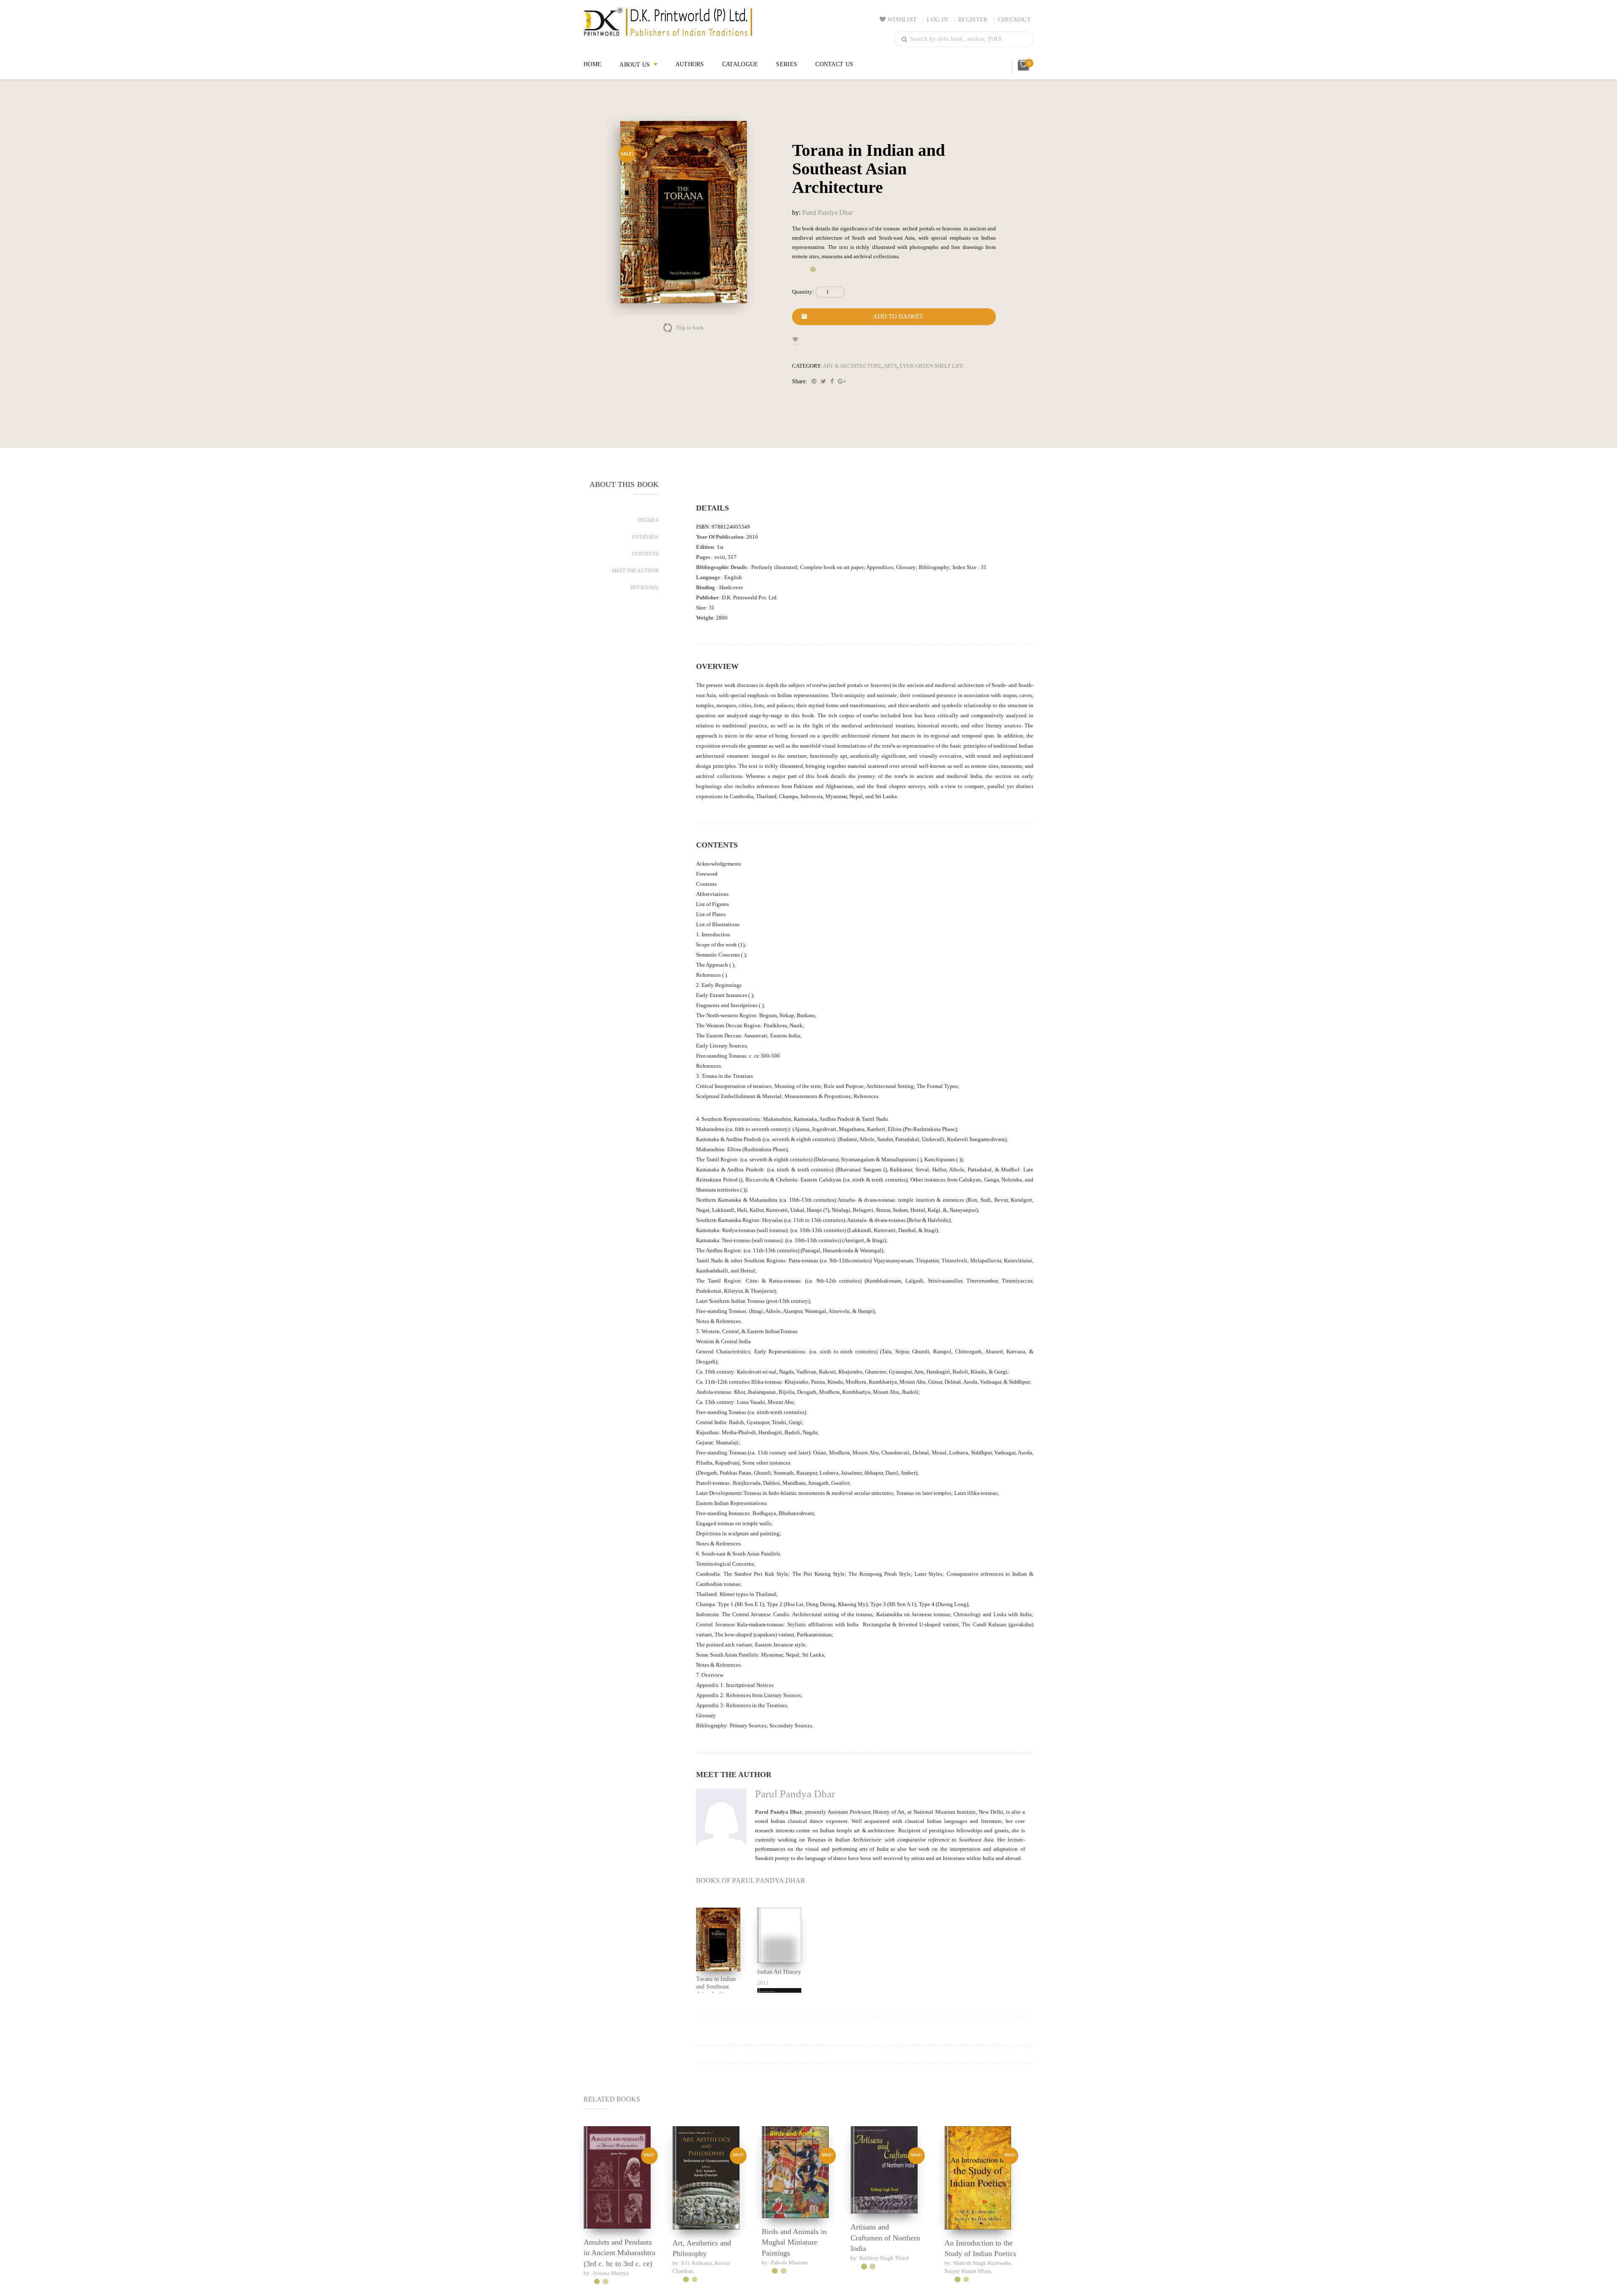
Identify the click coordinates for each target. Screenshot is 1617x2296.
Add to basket (898, 326)
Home (593, 64)
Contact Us (834, 64)
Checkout (1015, 20)
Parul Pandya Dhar (832, 212)
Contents (646, 563)
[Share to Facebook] (834, 391)
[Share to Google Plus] (843, 391)
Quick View (617, 2256)
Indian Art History (770, 2054)
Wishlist (905, 20)
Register (974, 20)
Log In (939, 20)
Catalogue (741, 64)
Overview (647, 546)
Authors (691, 64)
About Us (635, 64)
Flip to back (690, 328)
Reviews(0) (646, 597)
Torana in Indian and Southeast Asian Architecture (718, 2070)
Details (649, 529)
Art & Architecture (849, 375)
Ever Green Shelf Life (923, 375)
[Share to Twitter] (825, 391)
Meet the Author (636, 580)
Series (787, 64)
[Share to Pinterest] (816, 391)
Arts (885, 375)
